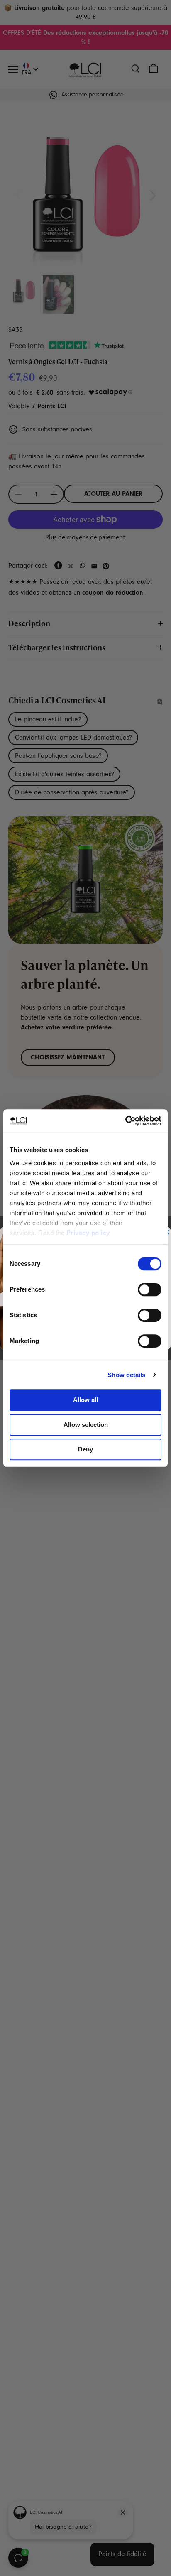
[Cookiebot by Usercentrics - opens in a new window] (125, 1121)
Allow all (85, 1400)
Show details (126, 1375)
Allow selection (86, 1425)
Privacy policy (88, 1233)
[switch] (150, 1289)
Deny (85, 1449)
